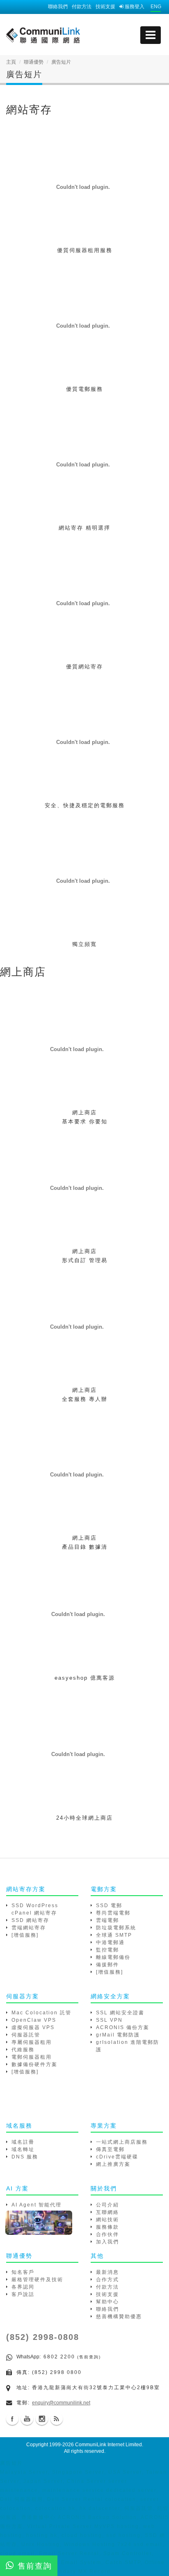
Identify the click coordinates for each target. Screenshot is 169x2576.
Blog (57, 2419)
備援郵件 (107, 1965)
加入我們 (107, 2242)
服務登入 (134, 7)
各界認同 (23, 2287)
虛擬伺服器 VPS (33, 2027)
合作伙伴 (107, 2234)
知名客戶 (23, 2272)
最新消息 (107, 2272)
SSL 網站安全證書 (120, 2013)
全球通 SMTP (114, 1935)
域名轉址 (23, 2149)
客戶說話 (23, 2294)
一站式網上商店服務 (122, 2142)
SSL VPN (109, 2020)
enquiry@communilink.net (61, 2403)
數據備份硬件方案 (34, 2064)
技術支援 (105, 7)
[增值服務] (25, 1935)
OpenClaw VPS (34, 2020)
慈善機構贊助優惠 (119, 2317)
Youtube (27, 2419)
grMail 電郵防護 (118, 2035)
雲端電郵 (107, 1920)
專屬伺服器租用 (32, 2042)
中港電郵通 (110, 1942)
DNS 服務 (25, 2157)
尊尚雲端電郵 (113, 1913)
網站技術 (107, 2220)
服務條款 (107, 2227)
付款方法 (82, 7)
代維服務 (23, 2050)
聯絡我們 (58, 7)
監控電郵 (107, 1950)
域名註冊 (23, 2142)
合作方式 (107, 2280)
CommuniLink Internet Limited (108, 2445)
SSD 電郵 (109, 1906)
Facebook (12, 2419)
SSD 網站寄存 (30, 1920)
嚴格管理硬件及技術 (37, 2280)
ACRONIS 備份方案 (123, 2027)
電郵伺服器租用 (32, 2057)
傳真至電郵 (110, 2149)
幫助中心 (107, 2302)
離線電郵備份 (113, 1957)
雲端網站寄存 (29, 1928)
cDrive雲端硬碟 (117, 2157)
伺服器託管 (26, 2035)
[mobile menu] (151, 35)
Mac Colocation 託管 (41, 2013)
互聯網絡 (107, 2212)
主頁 (11, 62)
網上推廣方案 (113, 2164)
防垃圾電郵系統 (116, 1928)
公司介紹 (107, 2205)
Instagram (42, 2419)
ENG (156, 7)
